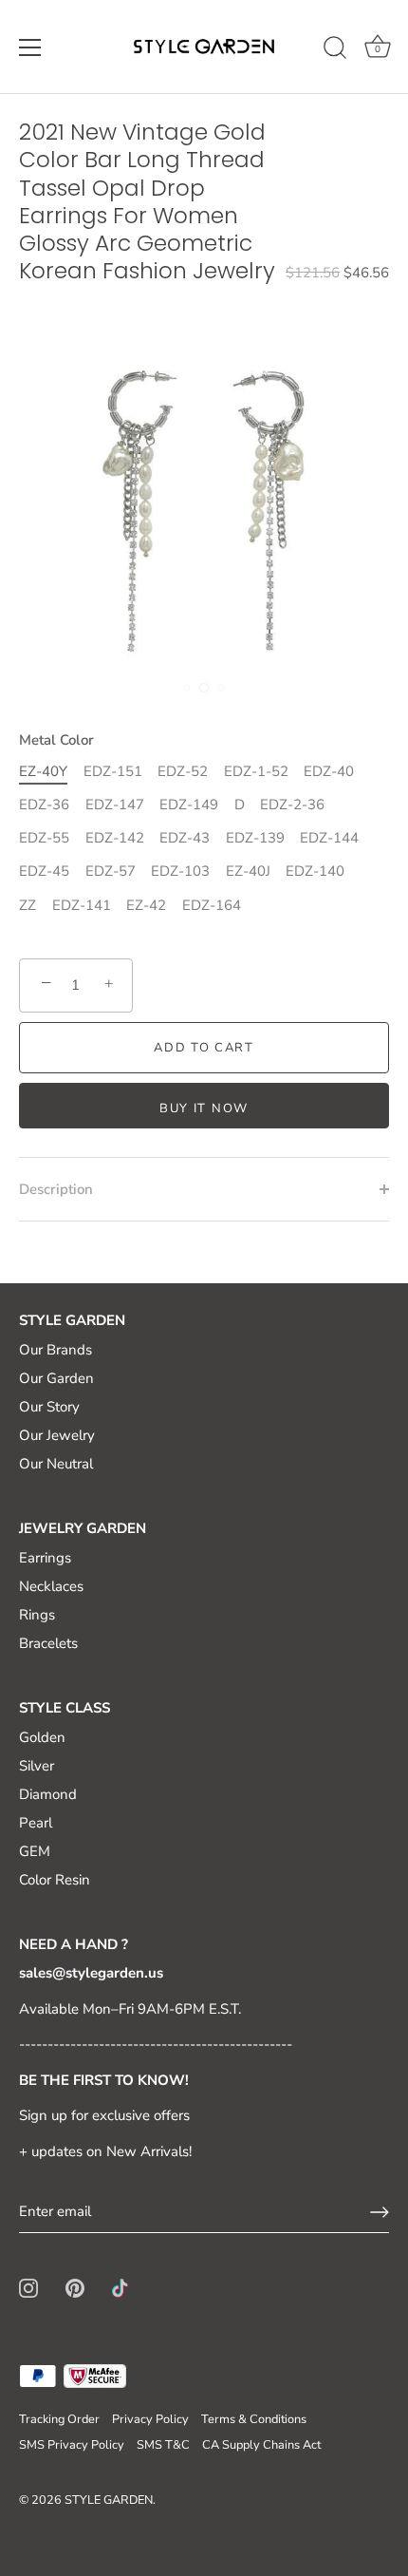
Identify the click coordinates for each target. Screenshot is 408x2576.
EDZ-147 (115, 805)
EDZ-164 (212, 905)
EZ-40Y (43, 771)
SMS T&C (163, 2445)
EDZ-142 (115, 838)
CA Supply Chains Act (261, 2445)
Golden (42, 1737)
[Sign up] (380, 2212)
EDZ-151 (113, 771)
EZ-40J (248, 871)
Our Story (49, 1407)
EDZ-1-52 (256, 771)
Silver (37, 1766)
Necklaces (51, 1586)
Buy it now (204, 1108)
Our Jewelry (57, 1435)
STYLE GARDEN (109, 2500)
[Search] (335, 50)
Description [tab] (56, 1189)
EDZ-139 (255, 838)
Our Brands (56, 1350)
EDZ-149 (189, 805)
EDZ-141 (82, 905)
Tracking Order (59, 2419)
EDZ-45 (44, 871)
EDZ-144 (329, 838)
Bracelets (48, 1643)
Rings (37, 1615)
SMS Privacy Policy (72, 2445)
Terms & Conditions (254, 2419)
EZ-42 (146, 905)
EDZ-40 (329, 771)
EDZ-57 (111, 871)
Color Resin (55, 1880)
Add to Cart (204, 1048)
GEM (35, 1851)
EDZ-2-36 (292, 805)
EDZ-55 (44, 838)
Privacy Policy (150, 2419)
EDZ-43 (185, 838)
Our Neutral (56, 1464)
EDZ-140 (315, 871)
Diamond (48, 1794)
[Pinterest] (75, 2286)
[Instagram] (28, 2286)
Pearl (36, 1823)
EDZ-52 (183, 771)
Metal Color (56, 740)
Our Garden (56, 1378)
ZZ (28, 905)
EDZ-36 (44, 805)
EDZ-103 (180, 871)
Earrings (45, 1558)
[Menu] (30, 47)
